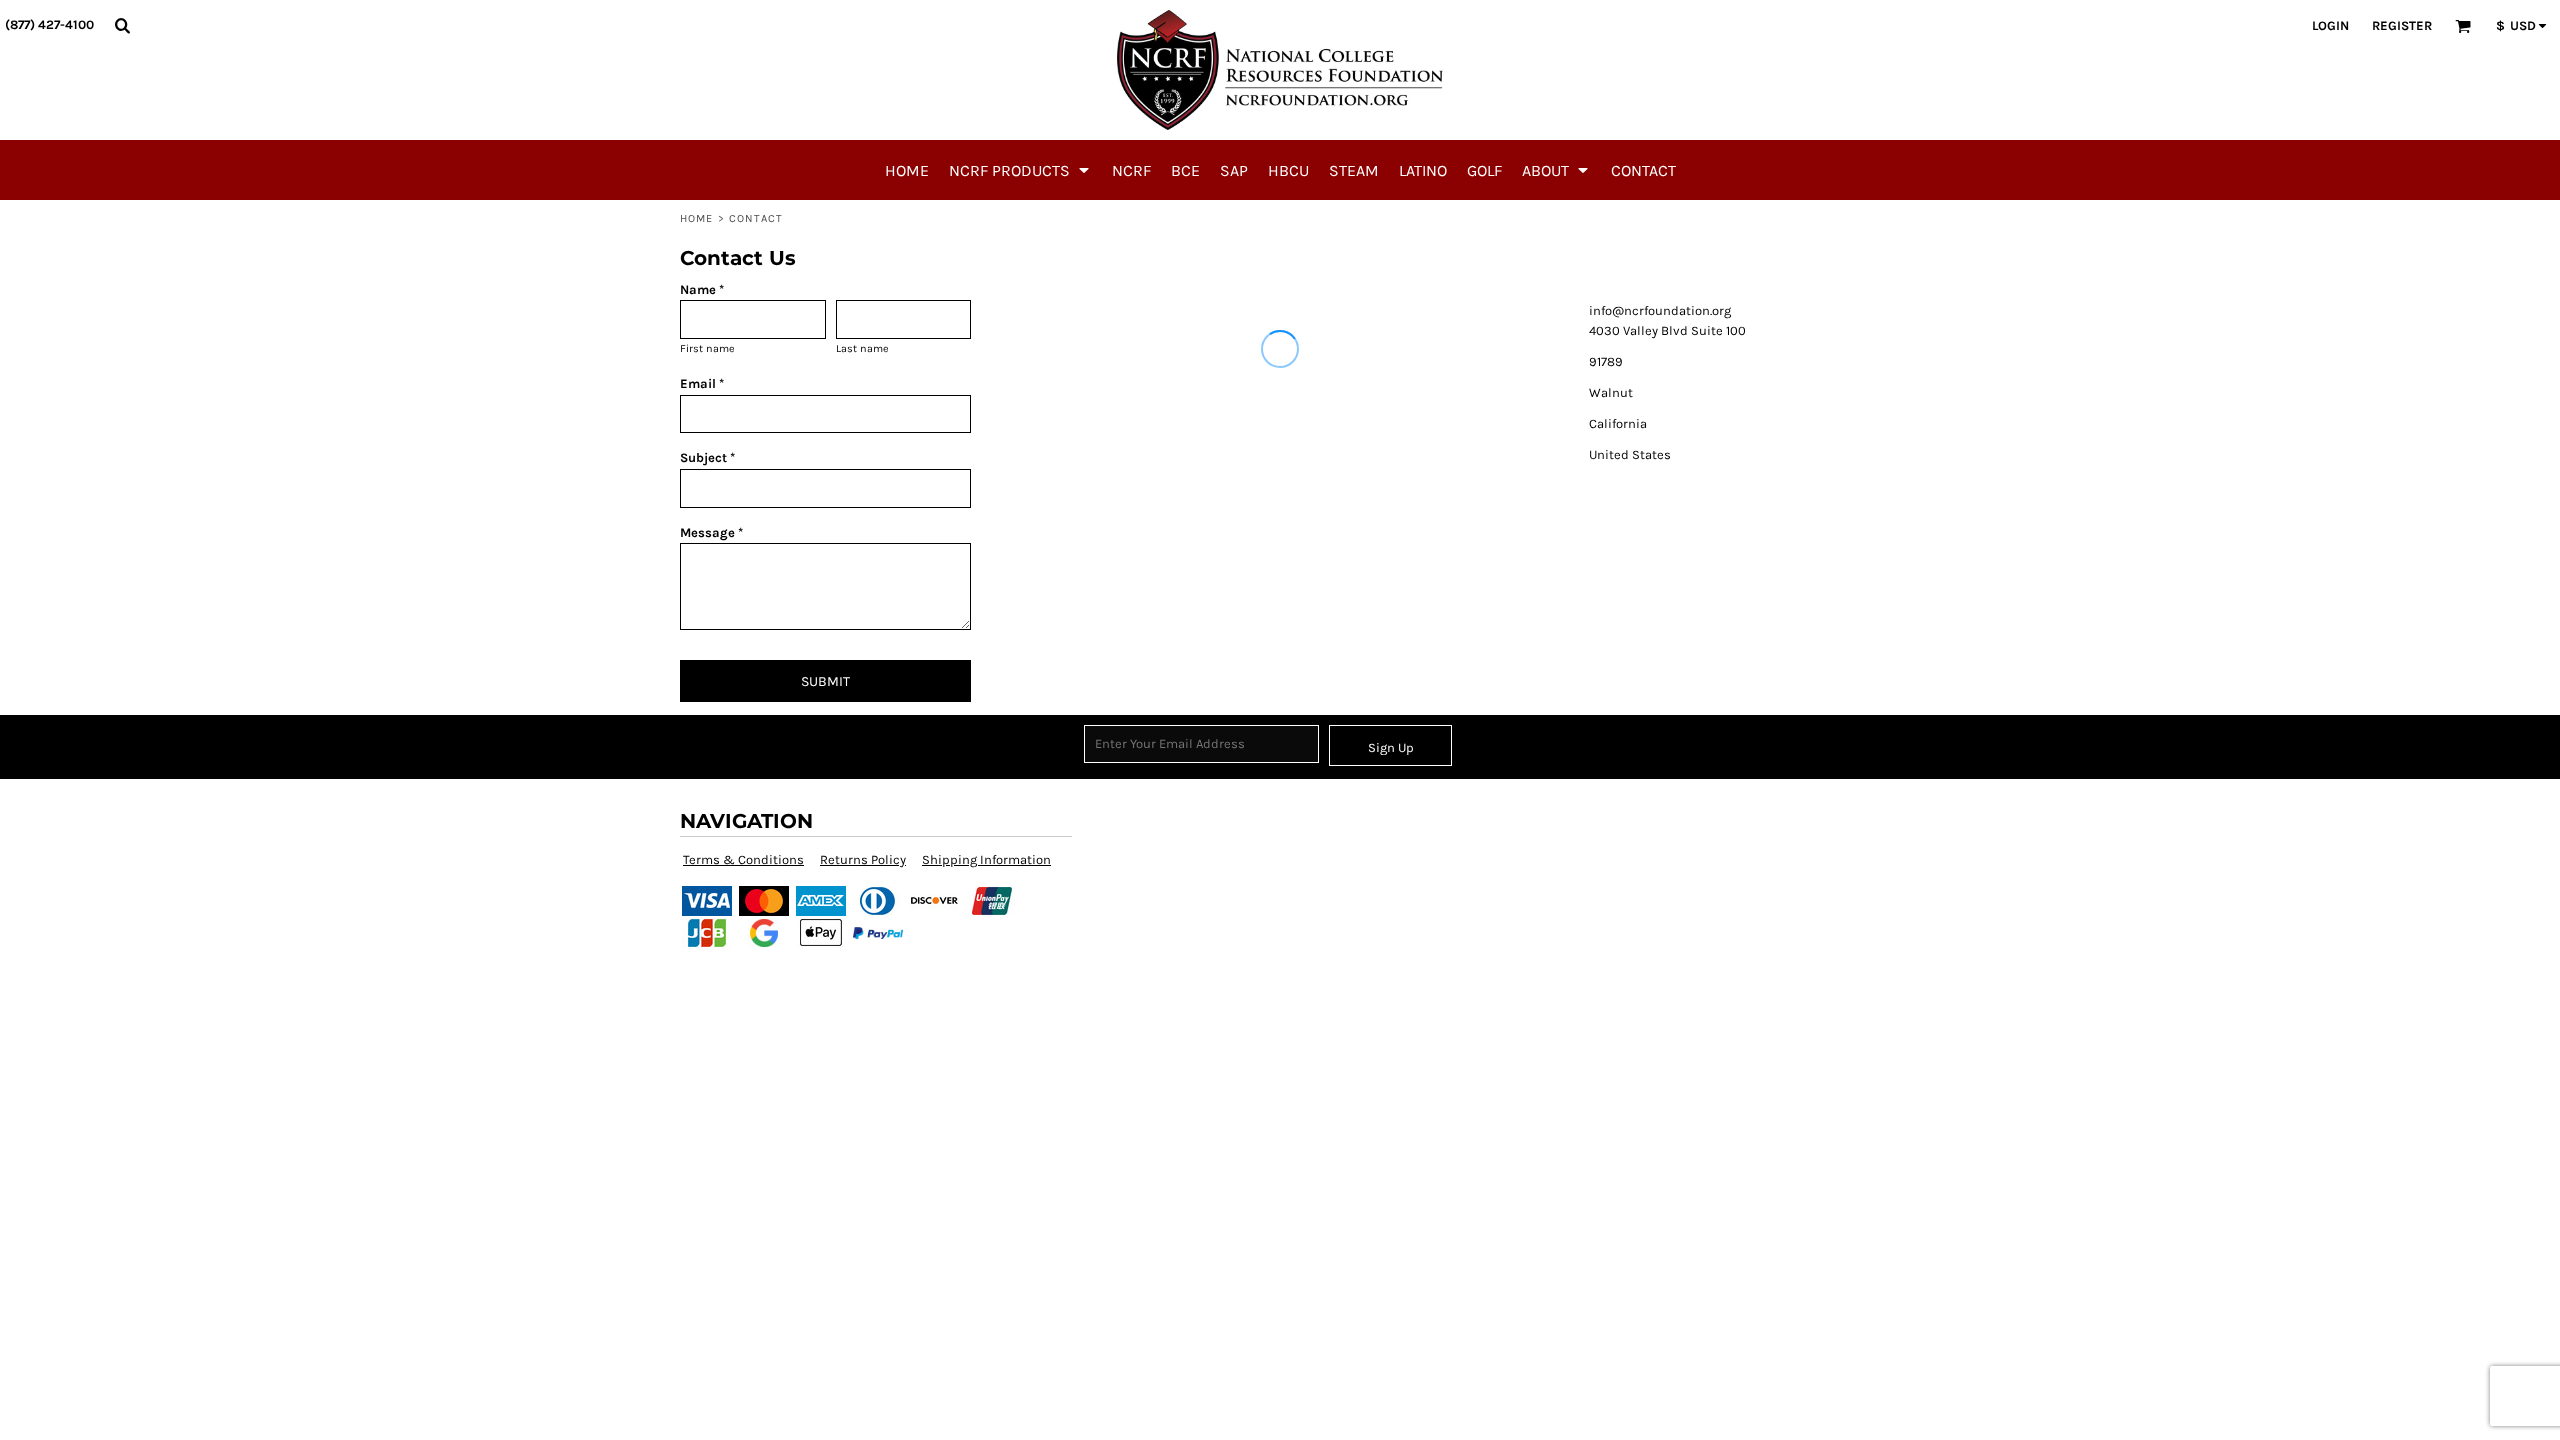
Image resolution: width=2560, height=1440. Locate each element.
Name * (702, 289)
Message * (711, 532)
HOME (696, 218)
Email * (702, 383)
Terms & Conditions (743, 859)
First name (707, 348)
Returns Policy (863, 859)
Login (2330, 25)
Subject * (707, 457)
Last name (862, 348)
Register (2402, 25)
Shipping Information (986, 859)
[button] (122, 25)
